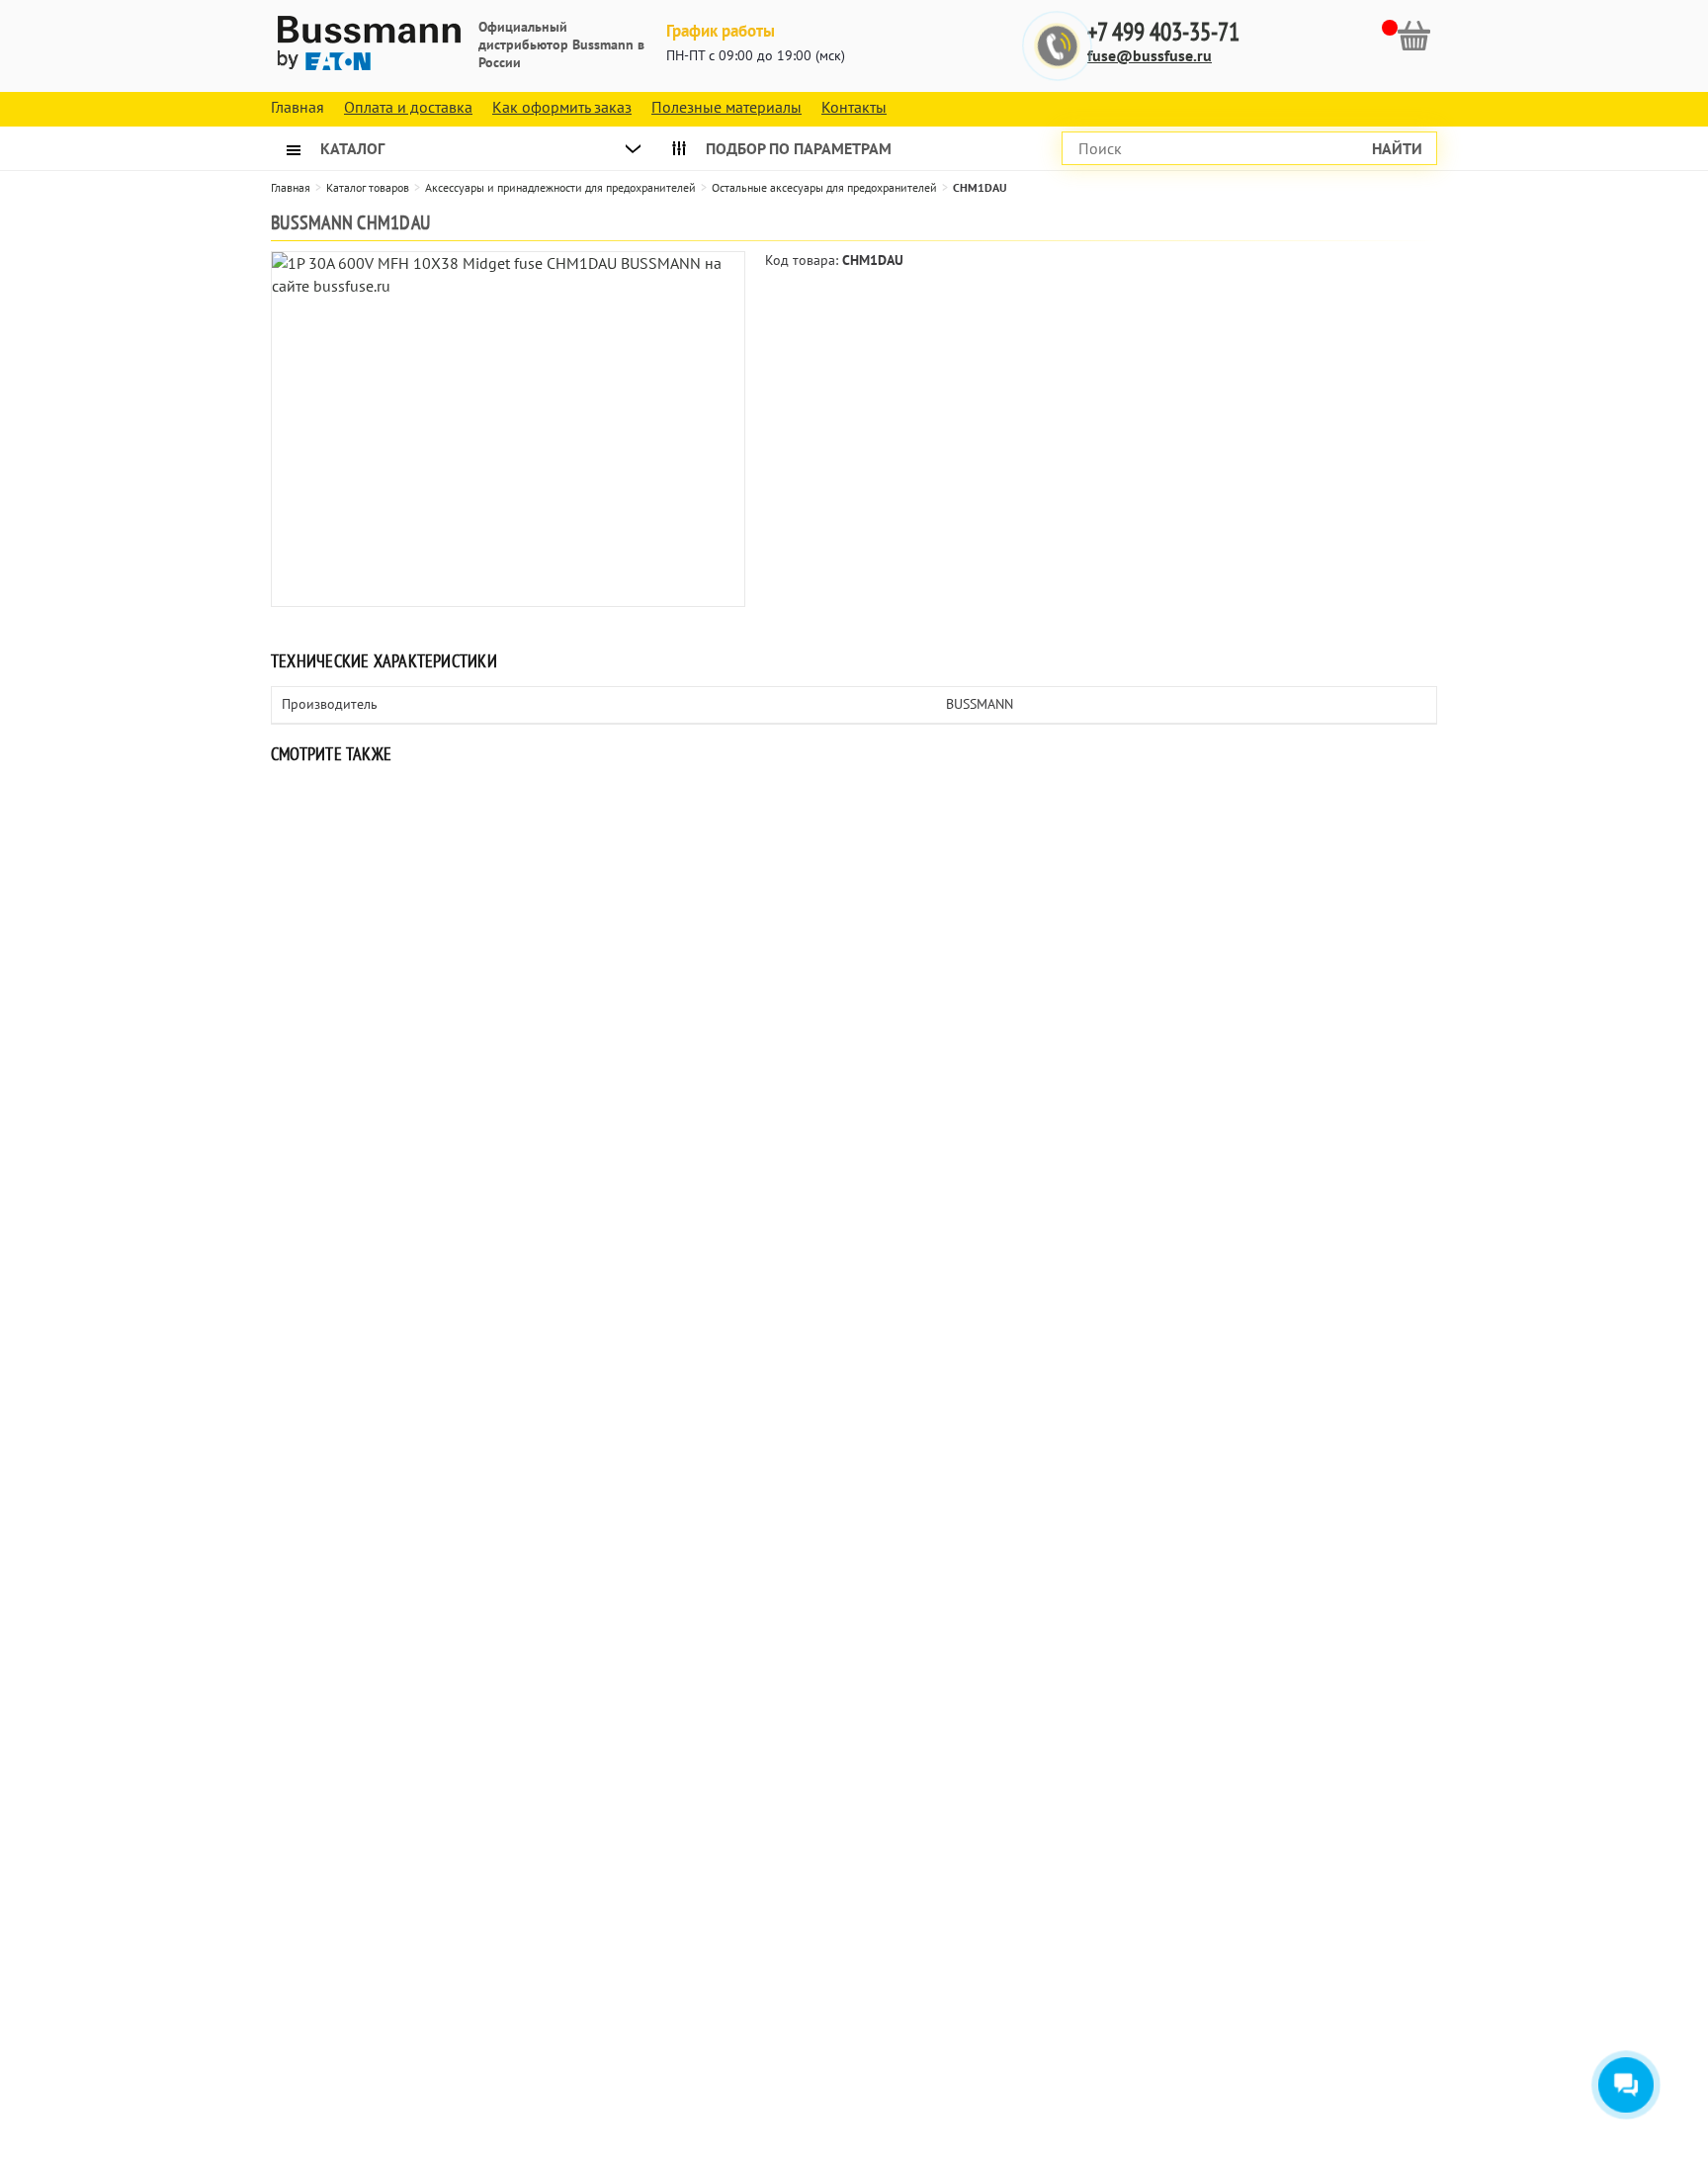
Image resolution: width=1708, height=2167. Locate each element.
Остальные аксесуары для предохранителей (824, 187)
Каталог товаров (368, 187)
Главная (291, 187)
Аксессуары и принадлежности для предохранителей (560, 187)
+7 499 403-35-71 (1163, 32)
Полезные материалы (726, 107)
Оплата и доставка (408, 107)
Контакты (854, 107)
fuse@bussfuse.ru (1150, 55)
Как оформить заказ (562, 107)
